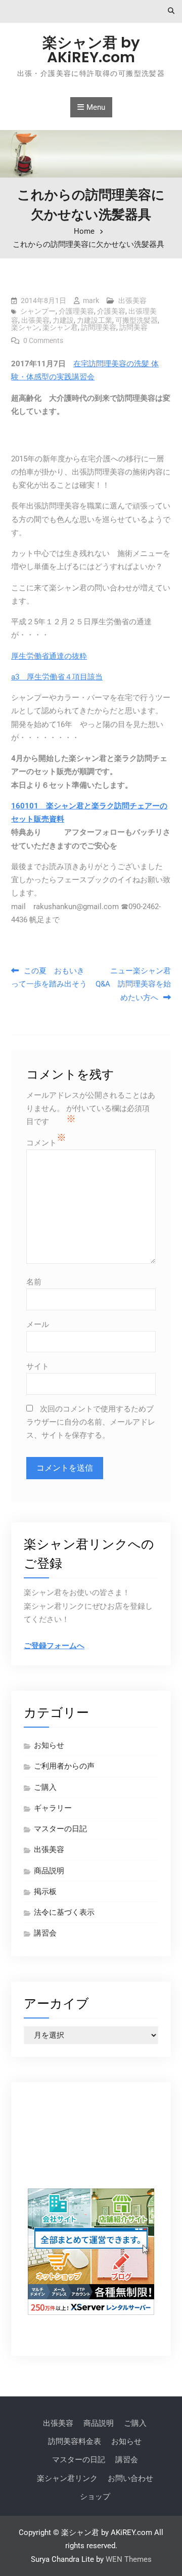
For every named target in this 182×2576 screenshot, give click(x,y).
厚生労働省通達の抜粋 (49, 656)
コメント (41, 1143)
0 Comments (43, 340)
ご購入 (45, 1787)
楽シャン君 (60, 327)
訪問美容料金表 (75, 2441)
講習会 (45, 1933)
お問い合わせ (130, 2478)
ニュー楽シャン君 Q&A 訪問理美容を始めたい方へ (133, 984)
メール (38, 1324)
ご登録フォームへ (54, 1646)
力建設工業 (95, 320)
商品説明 (49, 1871)
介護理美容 (76, 311)
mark (91, 300)
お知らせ (49, 1745)
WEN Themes (129, 2559)
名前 (34, 1282)
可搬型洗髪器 (136, 320)
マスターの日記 (60, 1829)
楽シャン (25, 327)
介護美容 (111, 311)
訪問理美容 (99, 327)
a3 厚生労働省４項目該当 (57, 677)
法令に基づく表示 (64, 1912)
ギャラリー (53, 1808)
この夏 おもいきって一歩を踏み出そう (49, 977)
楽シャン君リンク (67, 2478)
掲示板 (45, 1892)
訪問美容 (133, 327)
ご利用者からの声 (64, 1766)
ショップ (95, 2497)
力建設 (63, 320)
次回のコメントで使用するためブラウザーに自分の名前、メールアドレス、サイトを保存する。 (91, 1422)
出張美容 (132, 300)
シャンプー (38, 311)
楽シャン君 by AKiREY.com (91, 50)
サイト (38, 1366)
